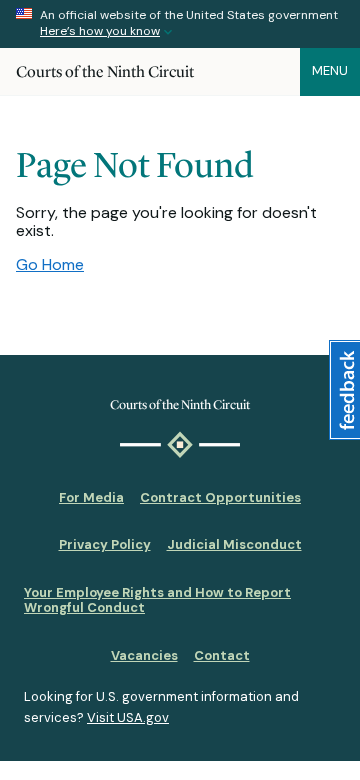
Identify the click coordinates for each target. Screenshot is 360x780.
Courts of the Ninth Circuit (105, 71)
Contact (222, 655)
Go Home (50, 264)
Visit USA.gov (128, 717)
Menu (330, 70)
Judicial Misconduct (234, 544)
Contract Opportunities (220, 497)
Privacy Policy (105, 544)
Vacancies (144, 655)
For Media (91, 497)
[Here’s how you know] (180, 24)
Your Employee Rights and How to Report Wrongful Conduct (157, 600)
